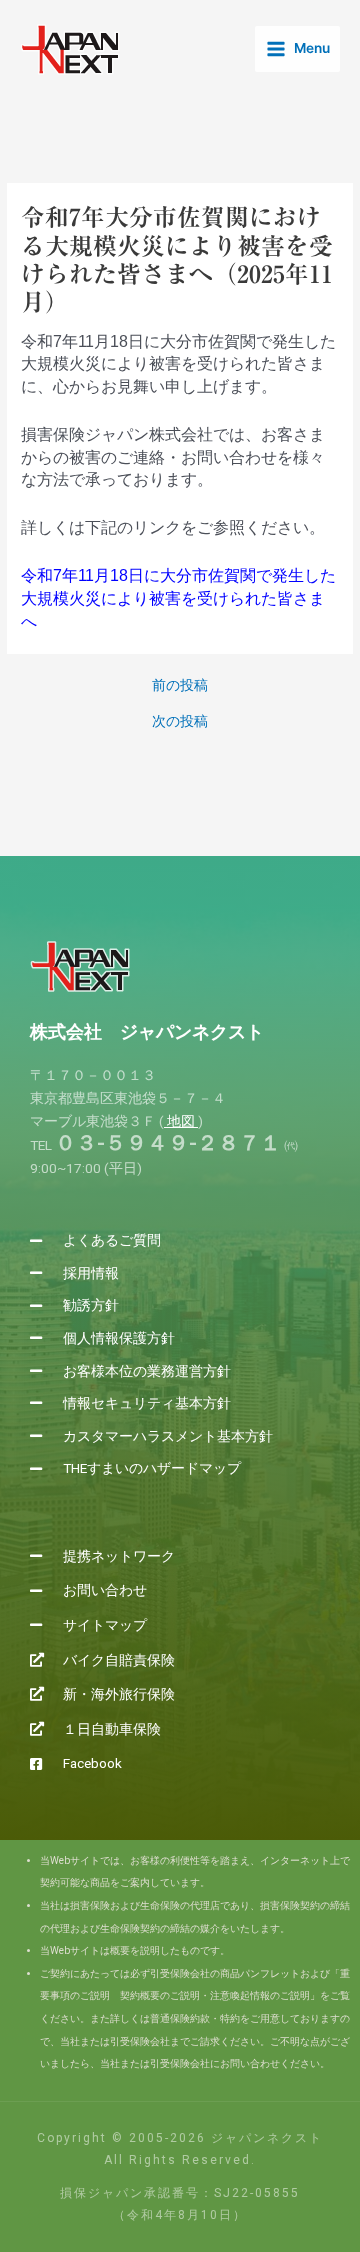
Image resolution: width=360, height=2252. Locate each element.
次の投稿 (180, 722)
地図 (181, 1121)
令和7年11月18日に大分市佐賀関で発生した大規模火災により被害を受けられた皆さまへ (178, 598)
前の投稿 (180, 686)
